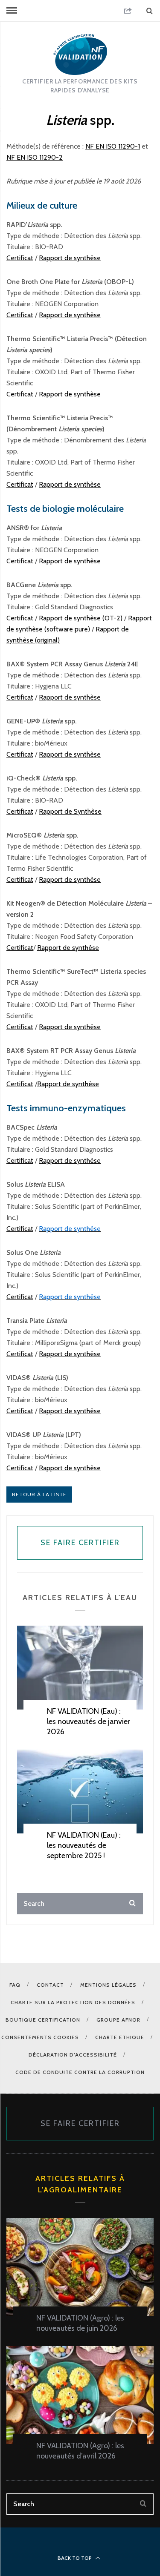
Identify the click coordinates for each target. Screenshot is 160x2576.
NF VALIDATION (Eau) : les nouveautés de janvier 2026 (89, 1721)
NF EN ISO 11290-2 (35, 157)
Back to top (75, 2558)
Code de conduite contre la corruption (80, 2072)
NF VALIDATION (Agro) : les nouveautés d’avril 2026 (80, 2451)
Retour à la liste (39, 1494)
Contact (50, 1985)
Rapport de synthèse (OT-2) (81, 618)
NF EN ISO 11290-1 (113, 146)
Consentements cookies (40, 2037)
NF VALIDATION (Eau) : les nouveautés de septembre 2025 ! (84, 1845)
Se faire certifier (80, 1543)
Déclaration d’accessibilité (73, 2055)
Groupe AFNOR (118, 2020)
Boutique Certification (43, 2020)
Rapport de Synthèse (70, 811)
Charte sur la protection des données (73, 2002)
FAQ (15, 1985)
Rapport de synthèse (70, 258)
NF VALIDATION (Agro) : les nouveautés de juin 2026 (80, 2323)
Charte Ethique (120, 2037)
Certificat (20, 258)
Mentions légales (108, 1985)
